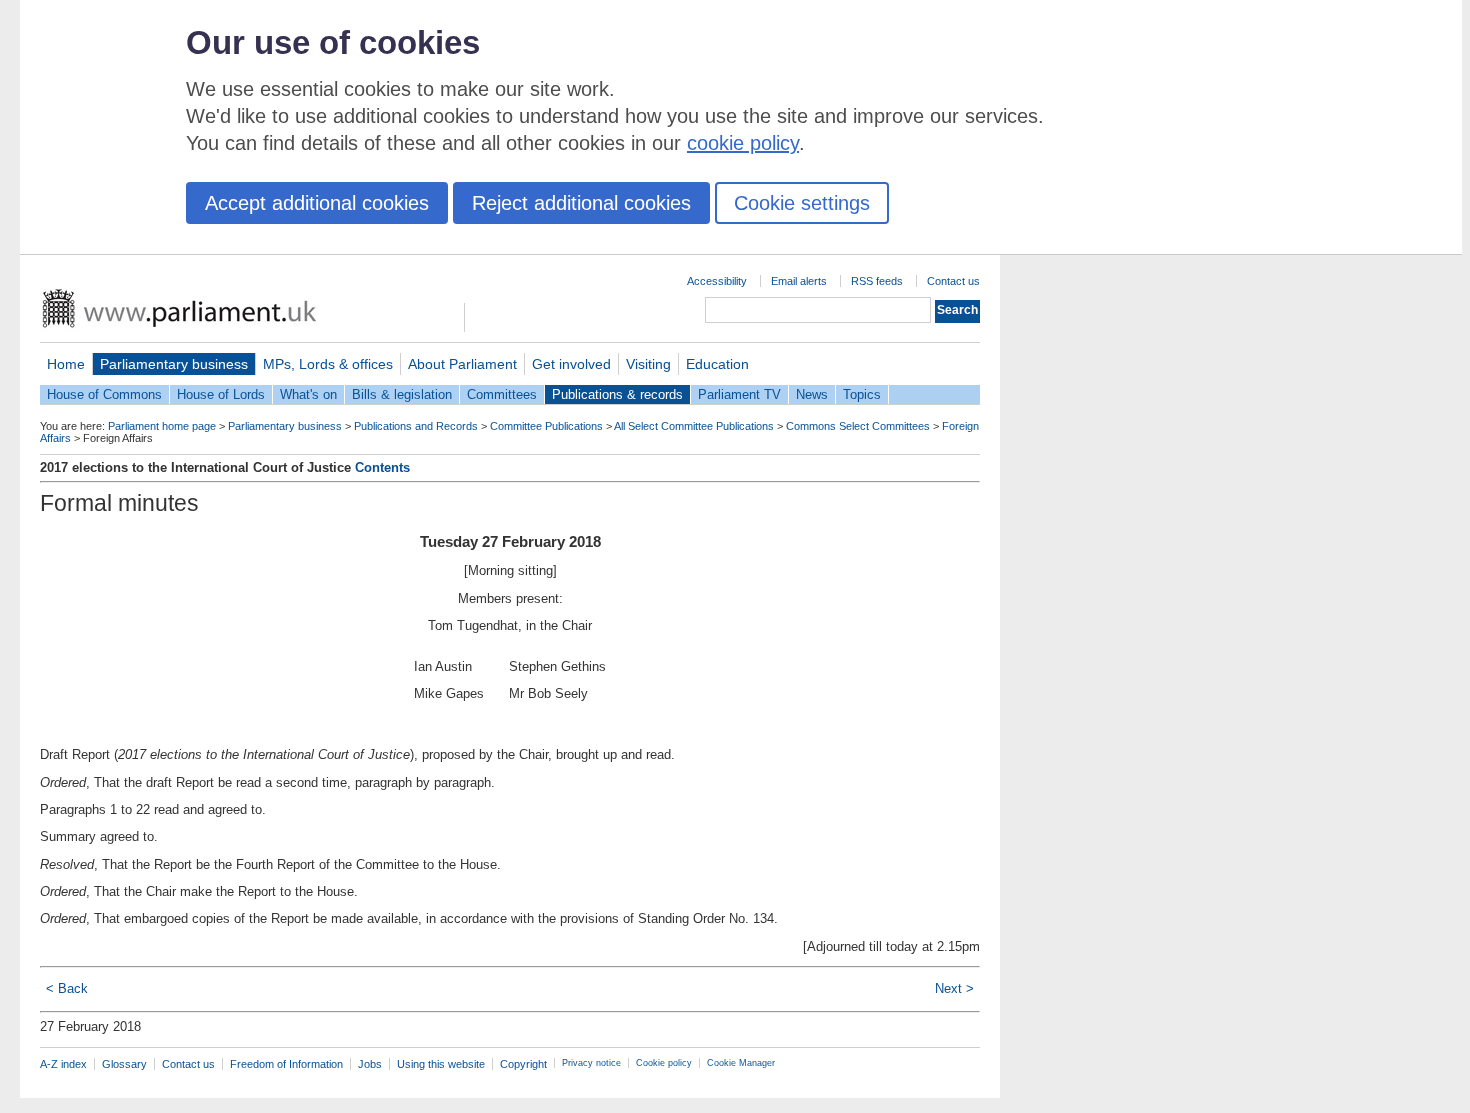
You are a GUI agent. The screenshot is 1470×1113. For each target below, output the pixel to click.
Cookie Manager (741, 1063)
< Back (67, 988)
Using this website (441, 1064)
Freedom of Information (286, 1064)
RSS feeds (877, 281)
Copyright (523, 1064)
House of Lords (221, 394)
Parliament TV (739, 394)
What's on (308, 394)
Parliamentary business (174, 364)
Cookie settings (802, 203)
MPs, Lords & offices (328, 364)
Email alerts (799, 281)
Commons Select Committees (858, 426)
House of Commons (104, 394)
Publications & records (617, 394)
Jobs (370, 1064)
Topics (862, 394)
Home (66, 364)
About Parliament (462, 364)
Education (717, 364)
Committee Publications (546, 426)
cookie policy (743, 143)
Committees (502, 394)
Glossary (124, 1064)
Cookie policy (664, 1063)
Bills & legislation (402, 394)
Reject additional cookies (581, 203)
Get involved (571, 364)
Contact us (953, 281)
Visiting (648, 364)
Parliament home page (162, 426)
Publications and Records (416, 426)
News (812, 394)
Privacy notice (591, 1063)
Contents (382, 467)
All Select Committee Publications (694, 426)
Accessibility (717, 281)
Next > (954, 988)
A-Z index (63, 1064)
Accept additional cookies (317, 203)
